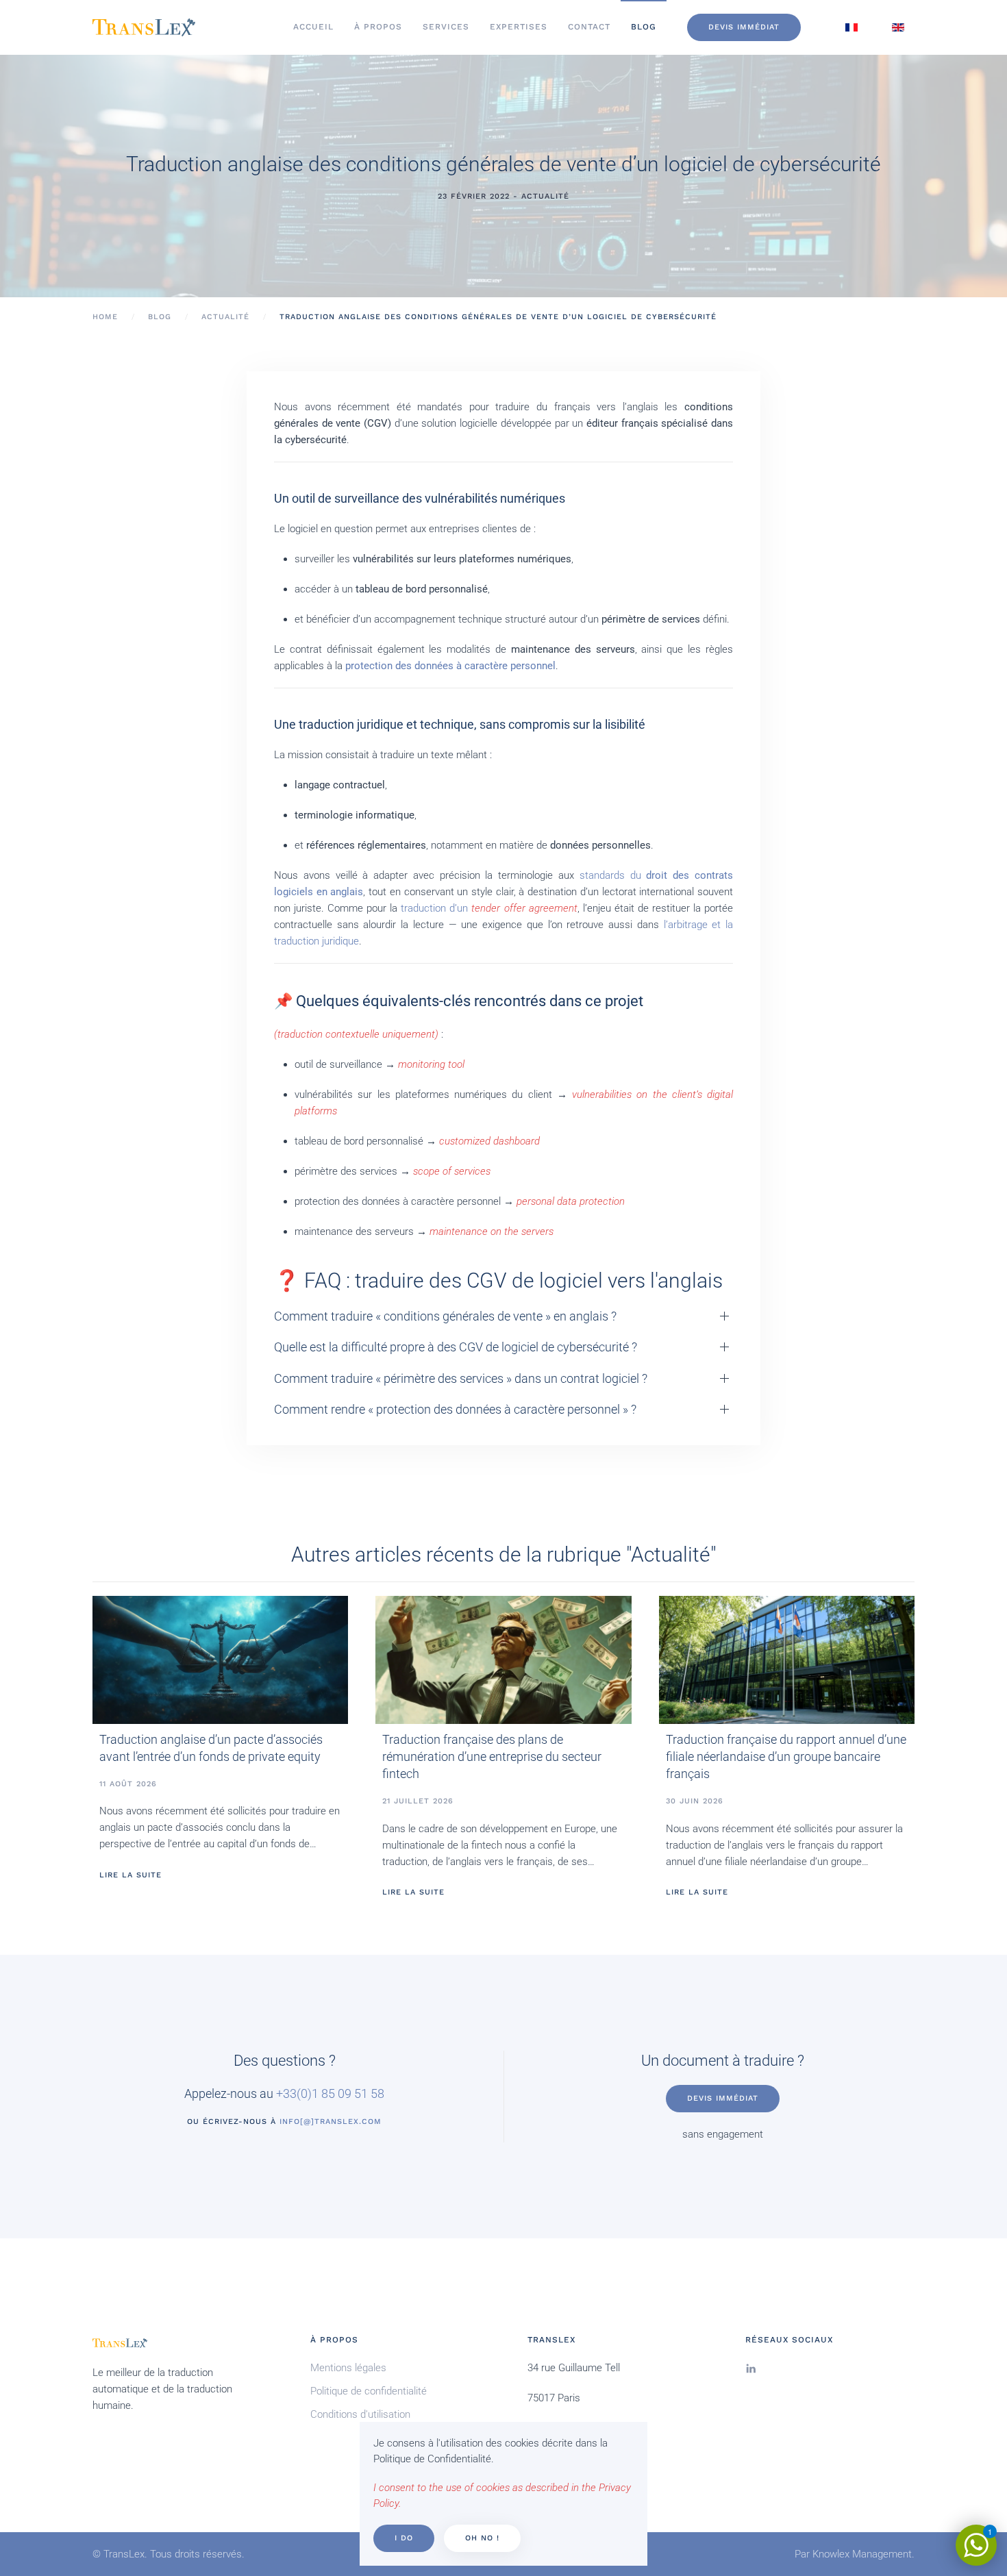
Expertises (519, 27)
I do (404, 2538)
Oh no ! (482, 2538)
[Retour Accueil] (144, 27)
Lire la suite (130, 1875)
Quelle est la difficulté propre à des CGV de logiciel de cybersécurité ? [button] (456, 1347)
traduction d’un (489, 908)
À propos (378, 27)
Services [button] (446, 27)
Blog (644, 27)
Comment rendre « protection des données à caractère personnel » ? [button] (455, 1409)
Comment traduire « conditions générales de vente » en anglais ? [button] (445, 1316)
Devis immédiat (744, 27)
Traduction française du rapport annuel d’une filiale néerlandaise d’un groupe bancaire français (786, 1756)
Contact (589, 27)
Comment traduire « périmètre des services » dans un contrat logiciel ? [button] (461, 1378)
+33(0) (294, 2093)
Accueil (313, 27)
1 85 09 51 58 (348, 2093)
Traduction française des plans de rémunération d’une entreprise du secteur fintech (492, 1756)
